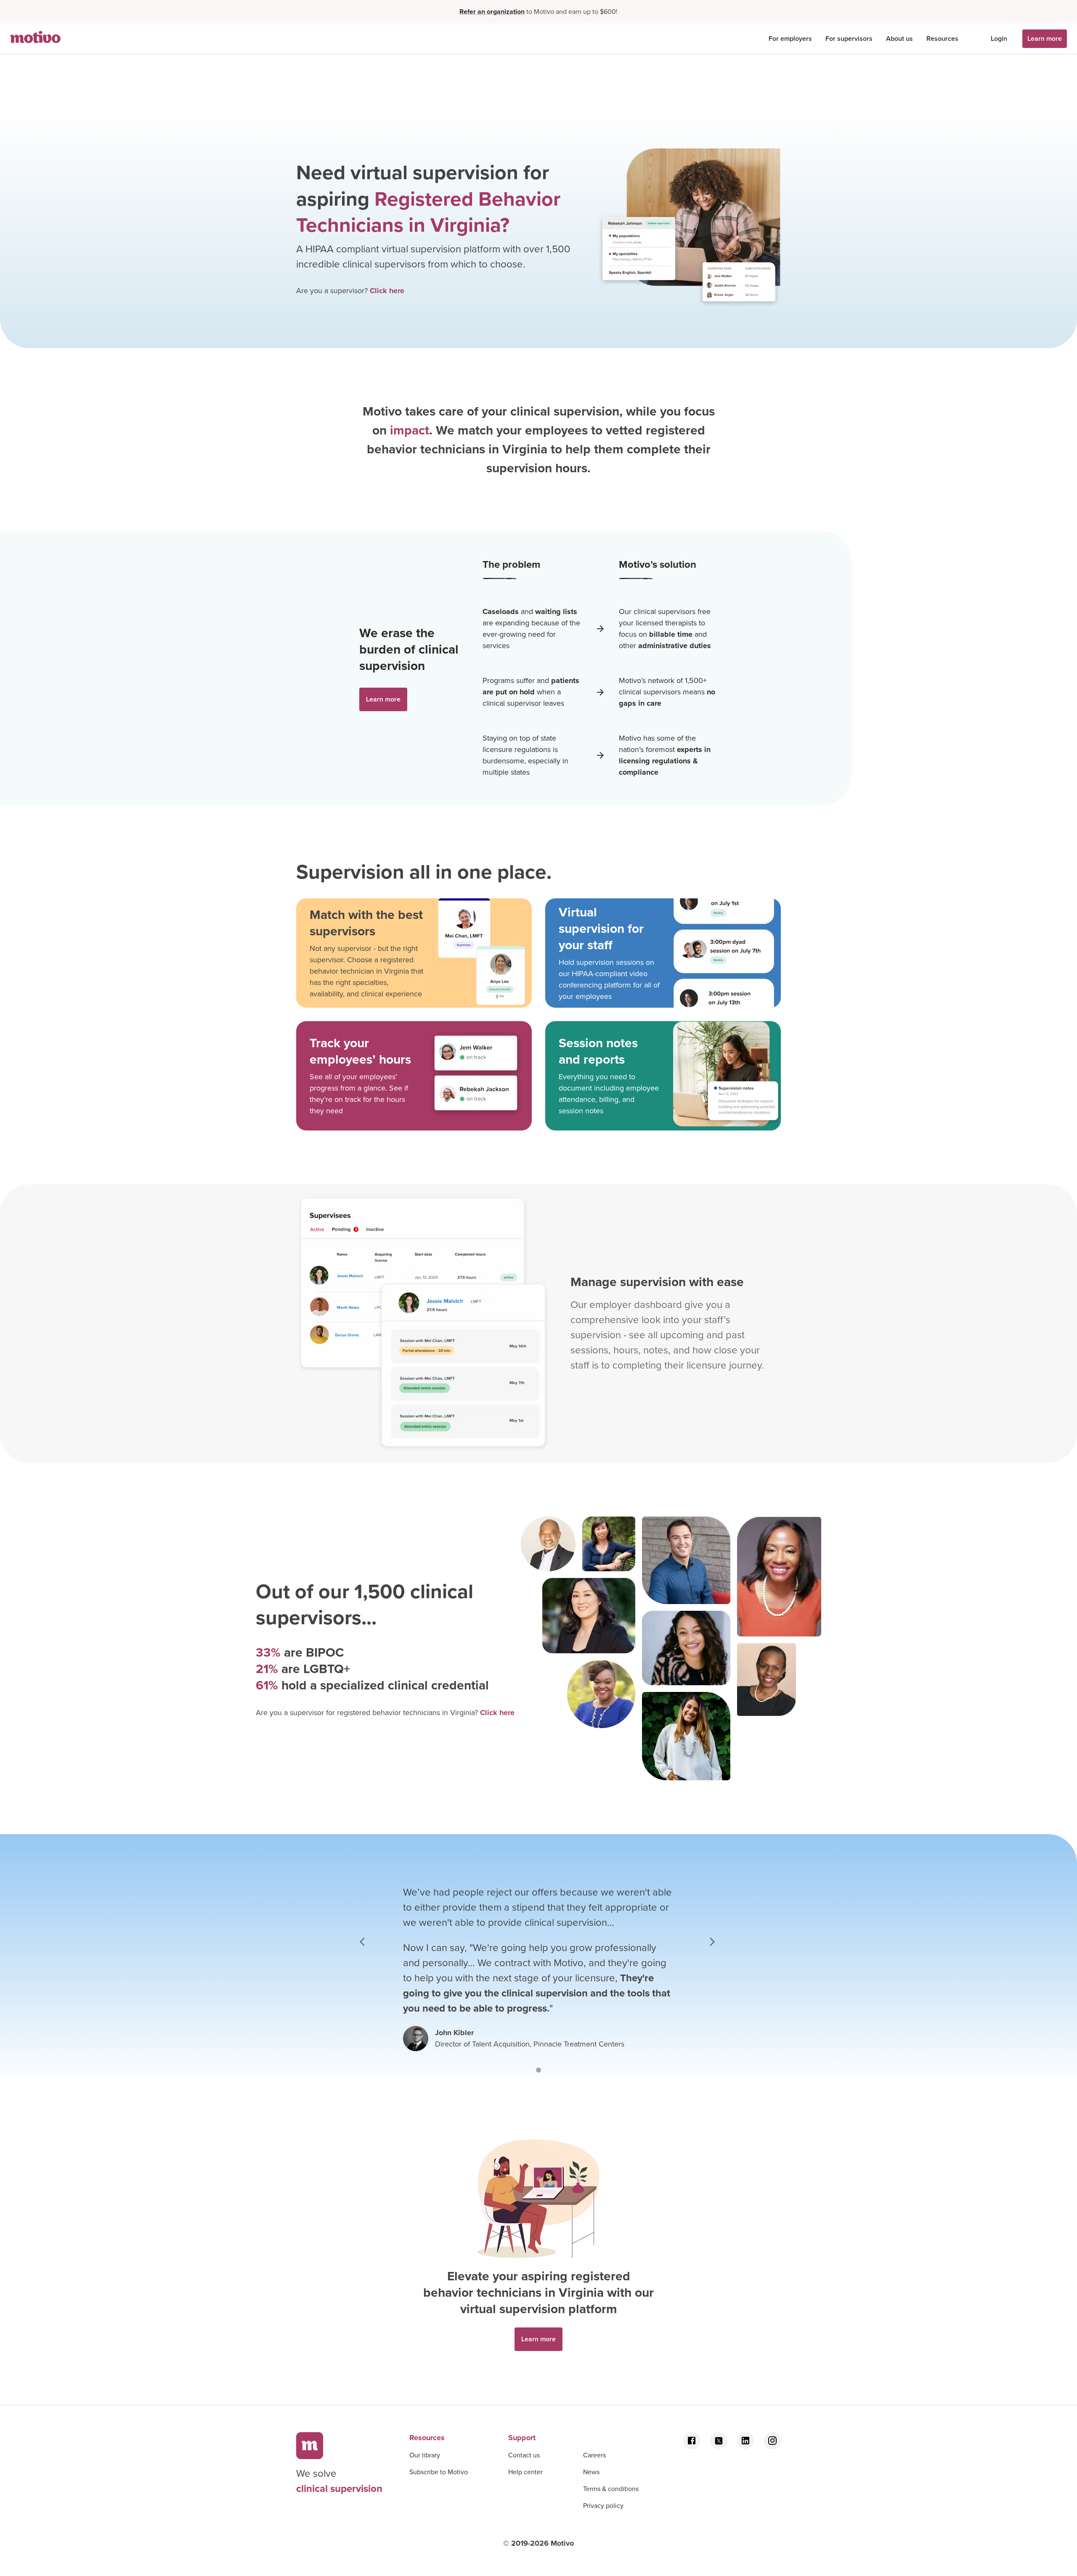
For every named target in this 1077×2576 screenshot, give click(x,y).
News (591, 2472)
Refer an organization (492, 12)
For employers (790, 38)
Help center (525, 2472)
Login (999, 38)
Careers (594, 2455)
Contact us (524, 2455)
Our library (425, 2455)
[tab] (538, 2070)
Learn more (1045, 38)
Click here (387, 291)
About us (899, 38)
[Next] (712, 1941)
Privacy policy (603, 2506)
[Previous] (365, 1941)
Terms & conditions (611, 2489)
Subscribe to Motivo (439, 2472)
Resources (942, 38)
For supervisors (849, 38)
